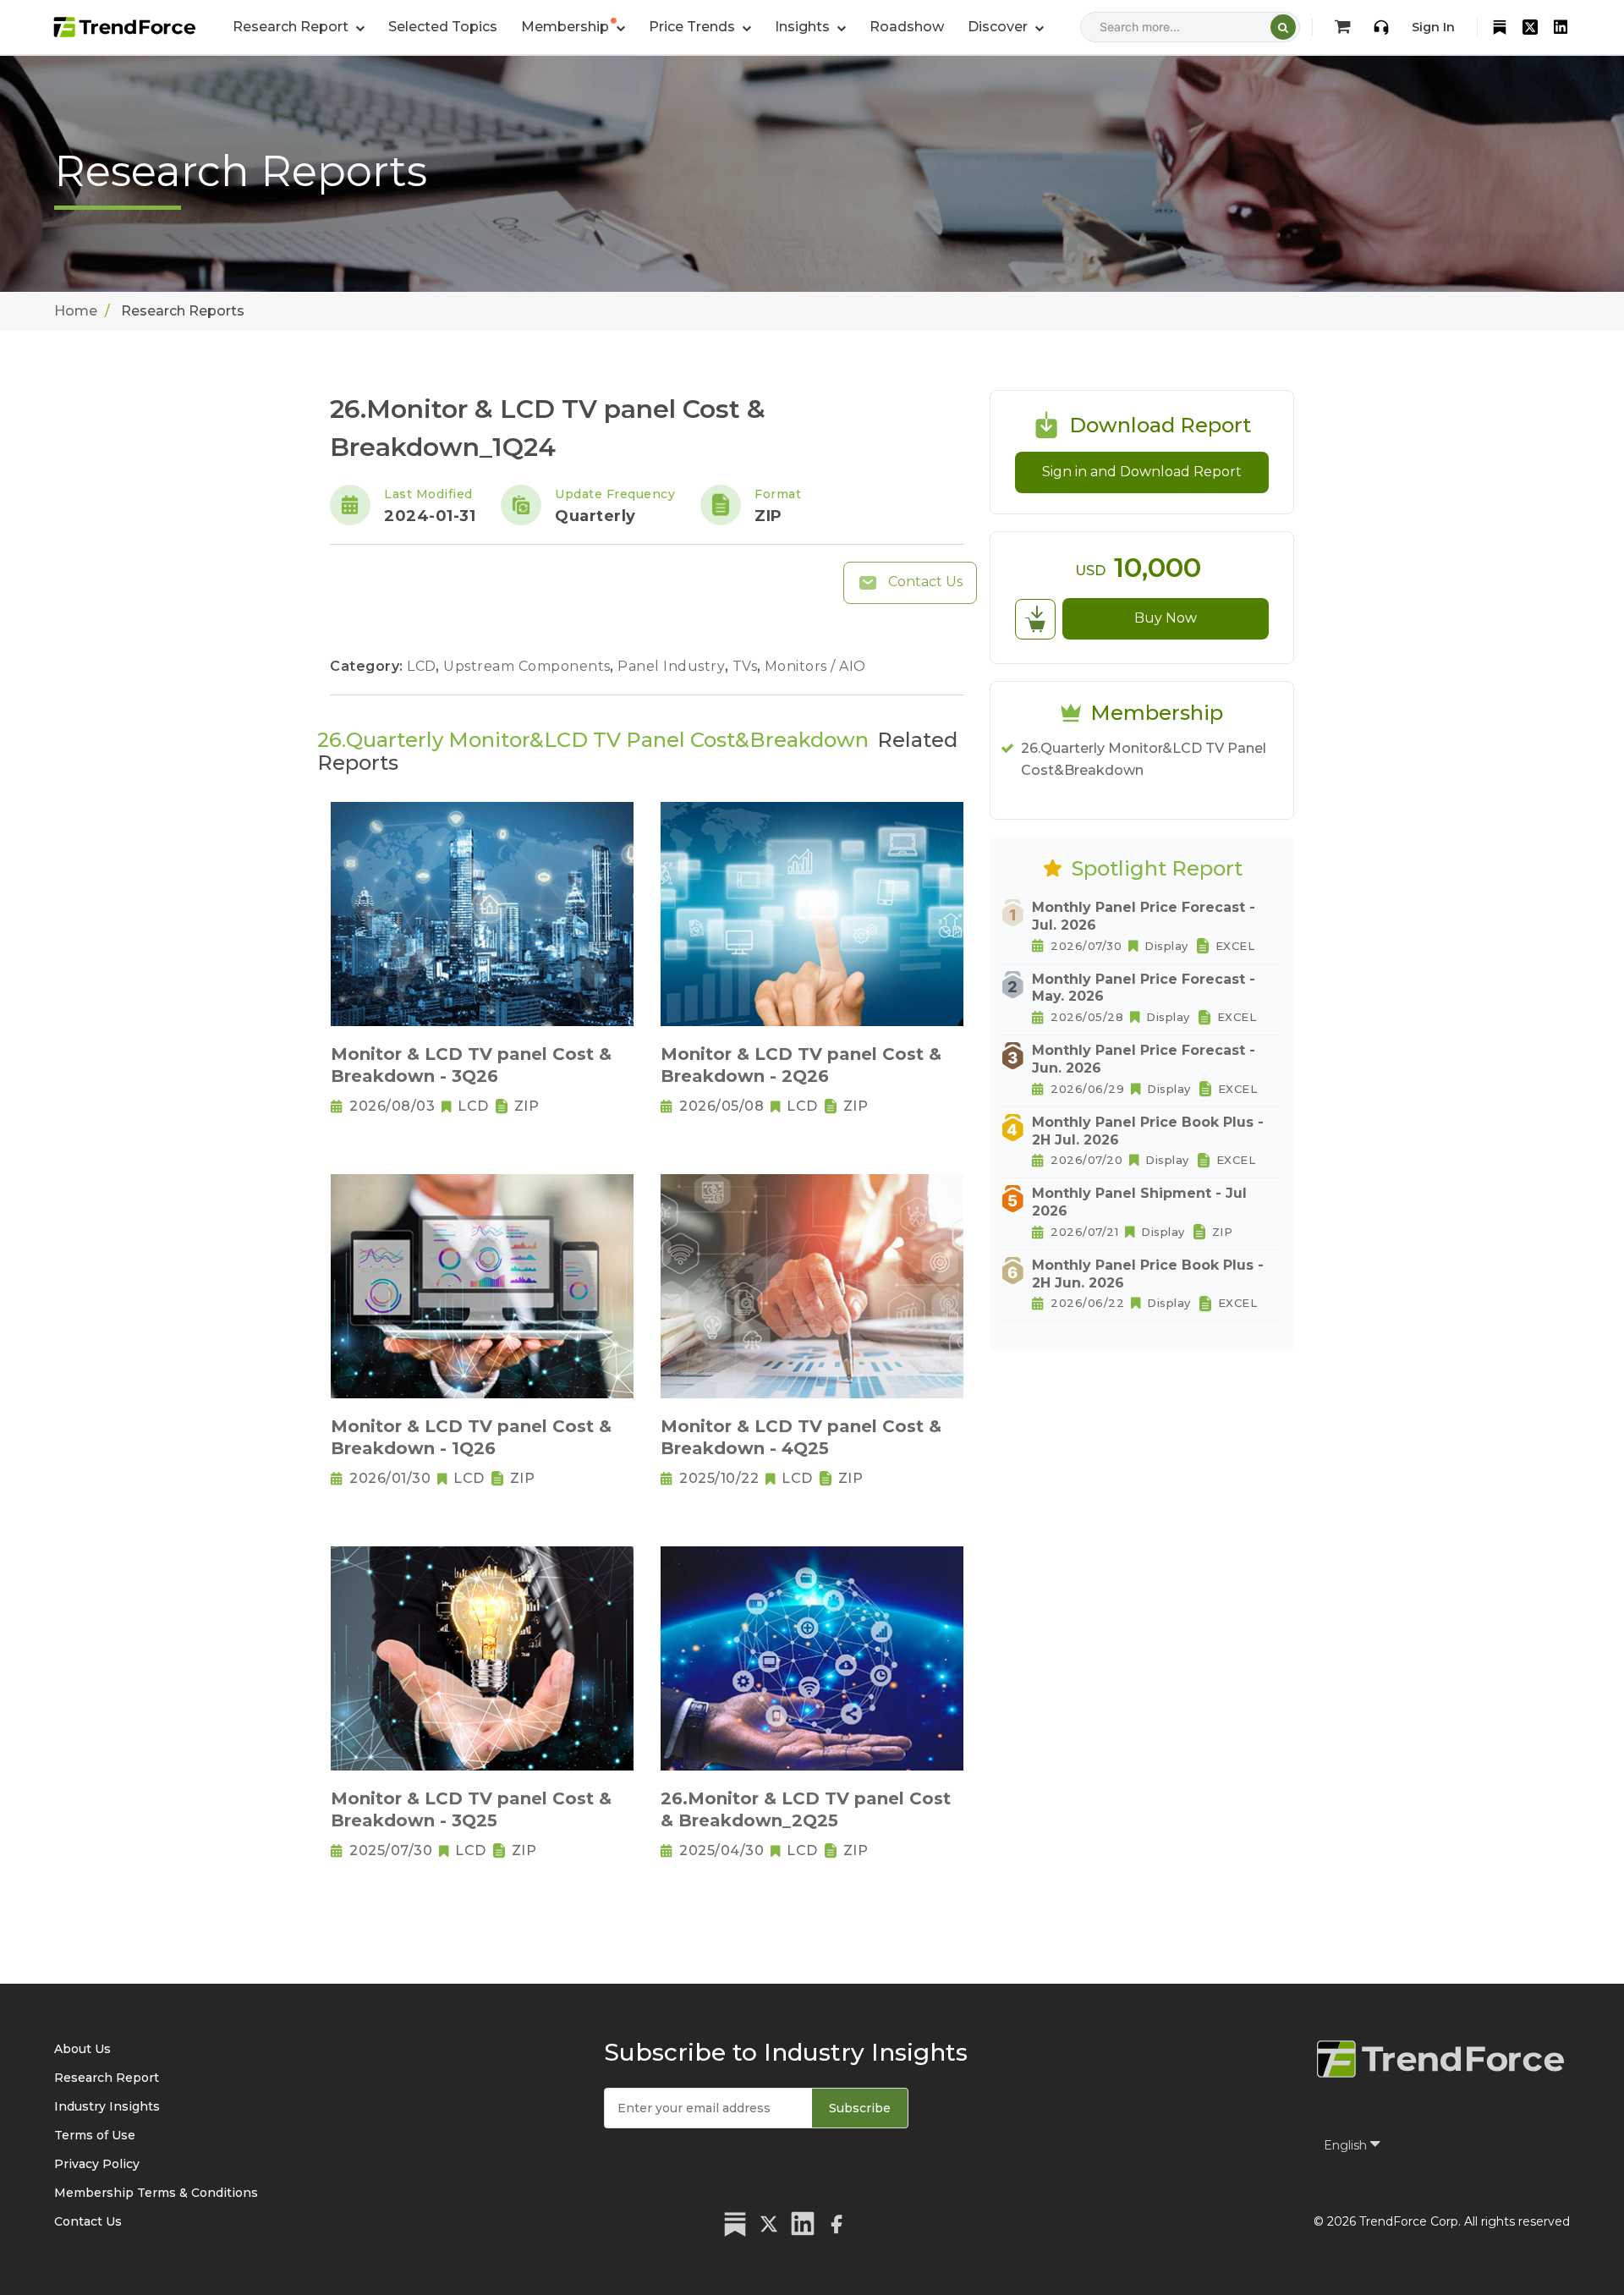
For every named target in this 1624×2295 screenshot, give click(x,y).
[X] (1530, 27)
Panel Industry (673, 666)
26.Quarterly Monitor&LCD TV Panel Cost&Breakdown (1144, 759)
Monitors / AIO (815, 666)
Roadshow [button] (907, 27)
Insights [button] (804, 27)
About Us (82, 2049)
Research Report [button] (292, 27)
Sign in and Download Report (1142, 472)
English (1347, 2145)
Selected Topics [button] (443, 27)
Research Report (107, 2078)
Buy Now (1166, 618)
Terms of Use (95, 2135)
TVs (747, 666)
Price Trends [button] (694, 27)
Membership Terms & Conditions (156, 2193)
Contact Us (924, 582)
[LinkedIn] (1561, 27)
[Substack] (1500, 27)
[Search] (1283, 27)
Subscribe (860, 2108)
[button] (573, 27)
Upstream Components (529, 666)
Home (76, 311)
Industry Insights (107, 2106)
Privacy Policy (97, 2164)
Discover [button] (999, 27)
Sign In (1433, 27)
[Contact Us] (1381, 27)
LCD (423, 666)
